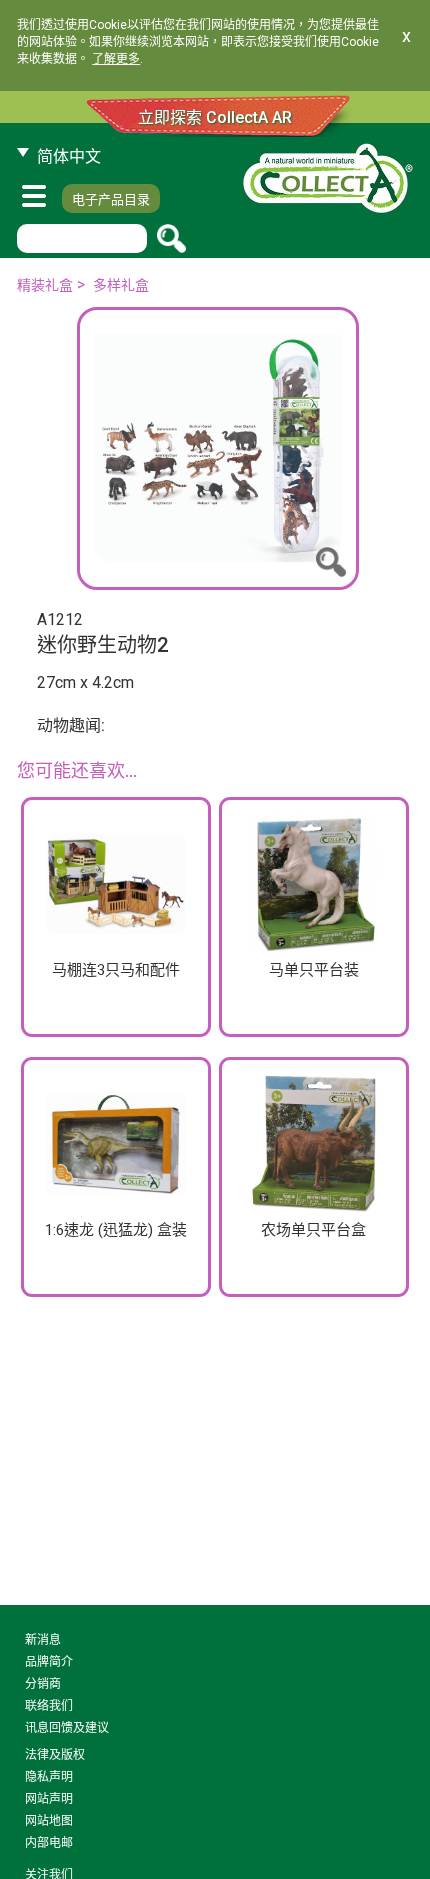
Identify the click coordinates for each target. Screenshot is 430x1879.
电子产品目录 (111, 199)
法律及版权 (55, 1755)
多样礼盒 (121, 285)
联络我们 (49, 1706)
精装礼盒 (45, 285)
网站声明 (49, 1799)
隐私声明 (49, 1777)
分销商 (43, 1684)
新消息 (43, 1640)
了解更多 (116, 59)
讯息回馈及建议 (67, 1728)
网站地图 (49, 1821)
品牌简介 (49, 1662)
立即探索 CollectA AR (215, 117)
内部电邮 (49, 1843)
